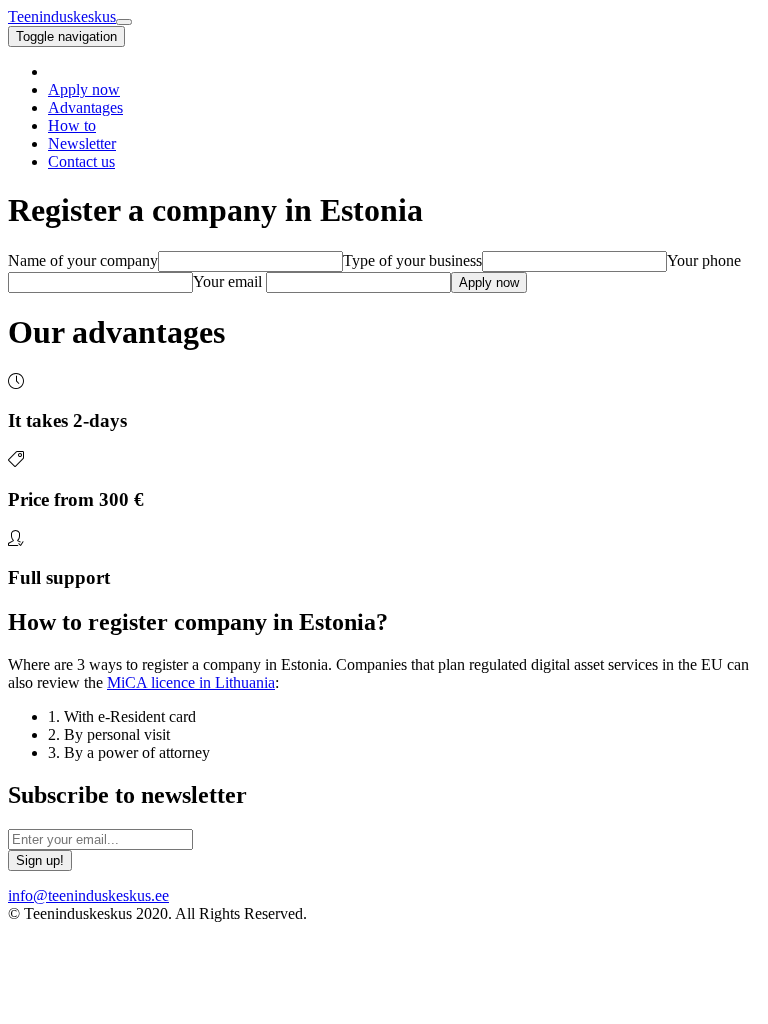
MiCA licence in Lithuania (191, 682)
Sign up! (40, 860)
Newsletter (82, 143)
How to (72, 125)
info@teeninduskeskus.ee (88, 895)
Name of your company (83, 260)
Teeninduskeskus (62, 16)
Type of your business (412, 260)
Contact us (81, 161)
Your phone (704, 260)
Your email (227, 281)
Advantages (85, 107)
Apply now (84, 89)
